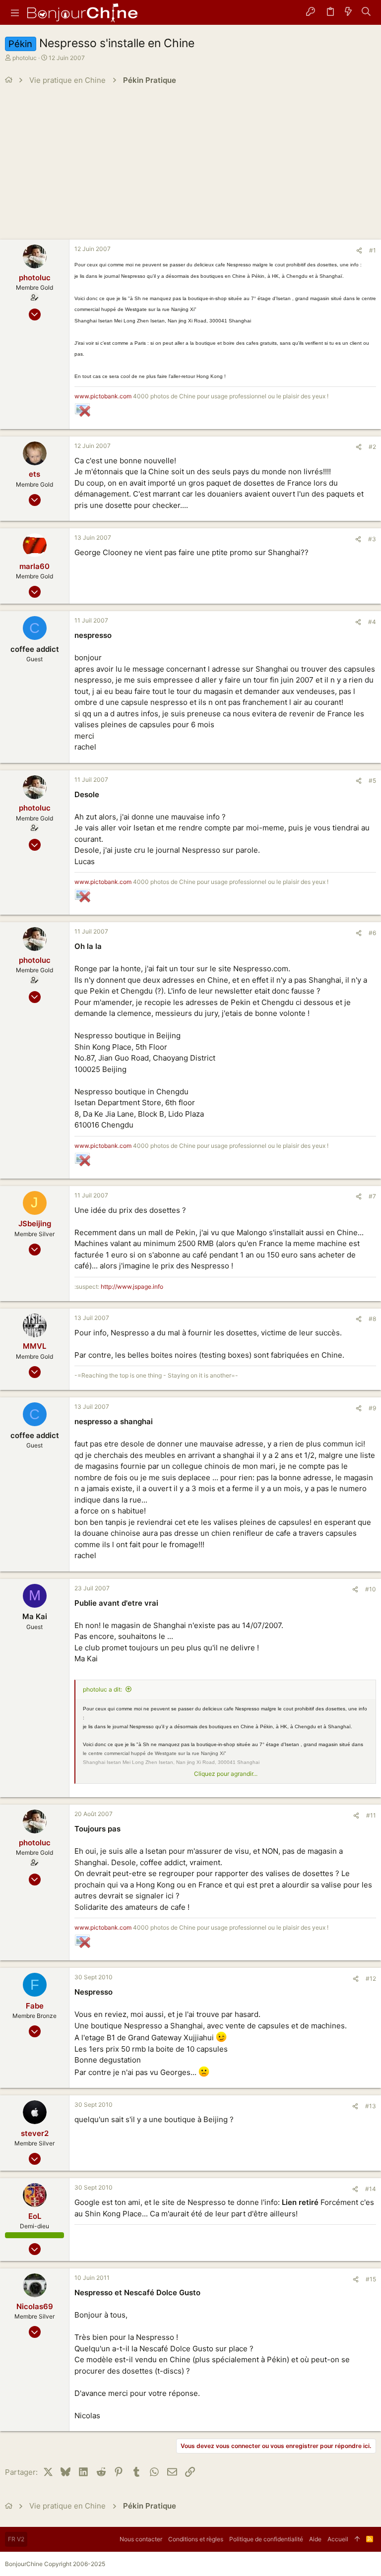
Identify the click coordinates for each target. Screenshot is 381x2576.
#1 (373, 250)
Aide (315, 2539)
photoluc (25, 58)
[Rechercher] (366, 12)
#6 (372, 933)
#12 (371, 1979)
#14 (371, 2189)
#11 (371, 1815)
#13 (371, 2106)
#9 (372, 1408)
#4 (372, 622)
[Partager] (359, 251)
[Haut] (357, 2539)
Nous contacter (141, 2539)
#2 (372, 447)
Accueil (338, 2539)
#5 (372, 781)
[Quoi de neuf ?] (348, 12)
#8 (372, 1319)
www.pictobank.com (103, 396)
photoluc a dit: (102, 1689)
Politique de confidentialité (266, 2539)
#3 (372, 539)
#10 (371, 1589)
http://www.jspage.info (132, 1287)
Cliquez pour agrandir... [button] (226, 1774)
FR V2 (16, 2539)
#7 (372, 1196)
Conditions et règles (196, 2539)
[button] (15, 12)
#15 (371, 2279)
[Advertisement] (190, 165)
